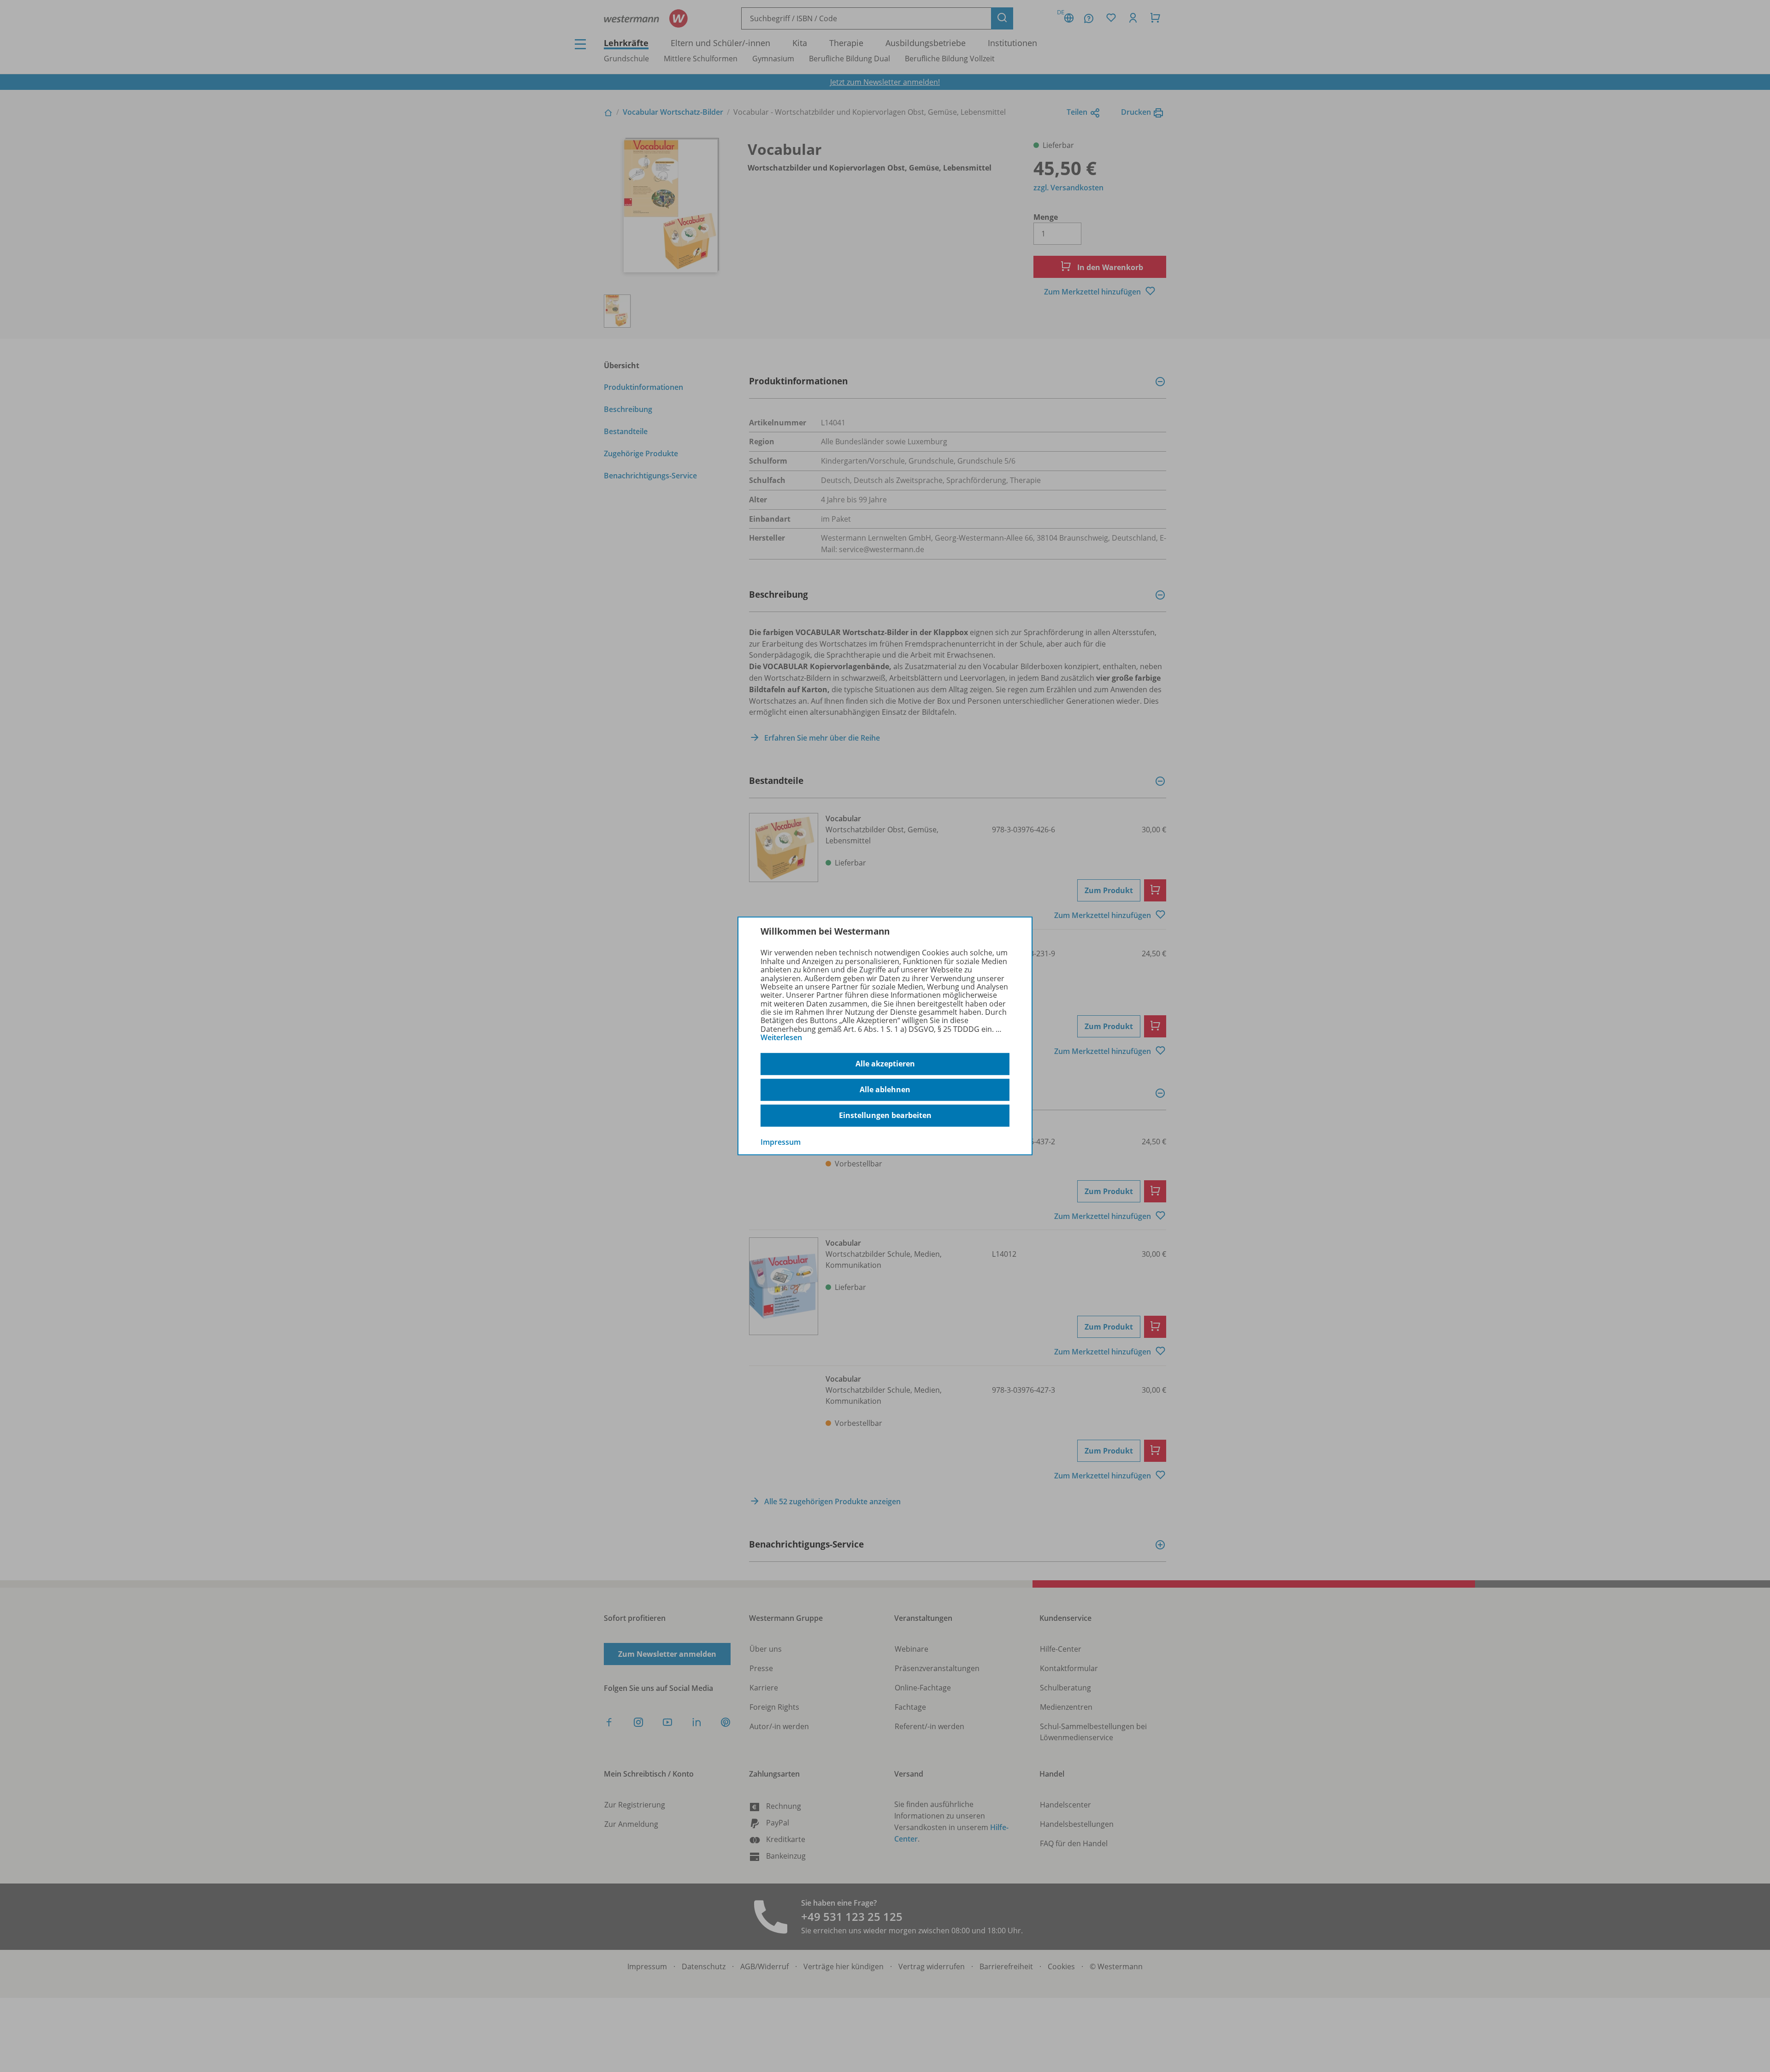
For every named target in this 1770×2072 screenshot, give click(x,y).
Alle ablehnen (885, 1089)
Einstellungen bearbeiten (885, 1115)
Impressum (781, 1142)
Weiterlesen (781, 1037)
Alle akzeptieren (885, 1064)
